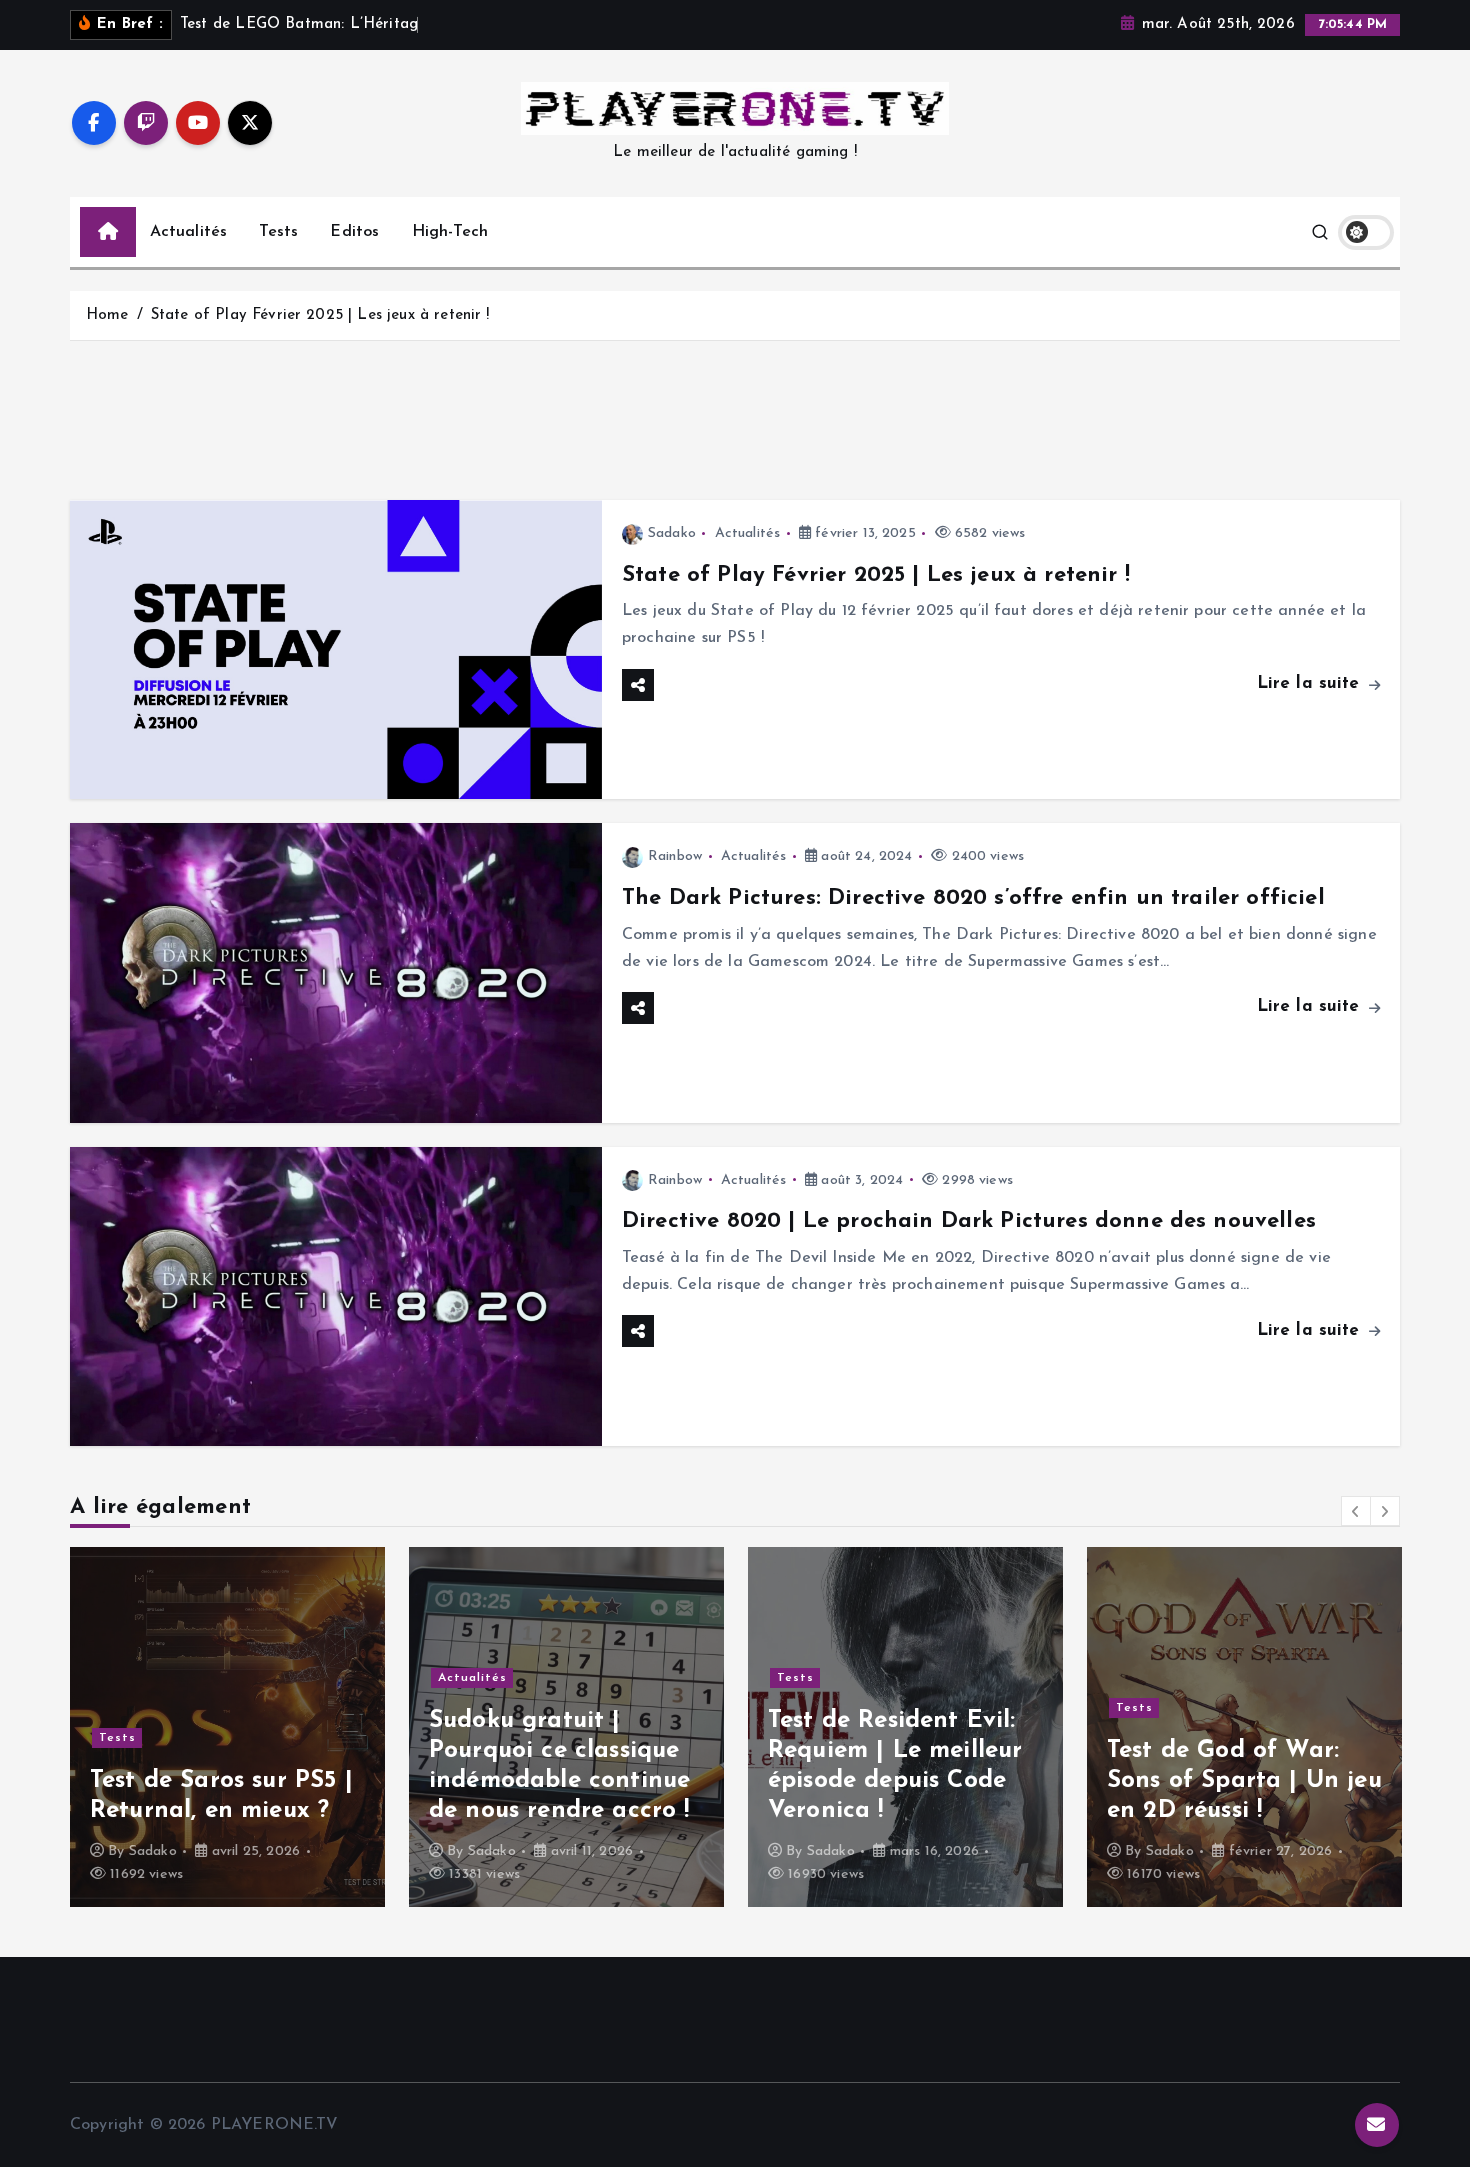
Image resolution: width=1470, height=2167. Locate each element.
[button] (1356, 1511)
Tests (278, 232)
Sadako (672, 533)
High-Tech (450, 232)
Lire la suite (1311, 683)
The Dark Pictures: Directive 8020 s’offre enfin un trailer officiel (973, 898)
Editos (354, 232)
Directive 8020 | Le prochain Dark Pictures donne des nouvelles (969, 1221)
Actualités (189, 232)
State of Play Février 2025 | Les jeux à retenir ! (320, 315)
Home (107, 315)
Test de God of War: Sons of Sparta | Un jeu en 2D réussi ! (930, 1781)
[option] (252, 1727)
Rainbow (675, 856)
